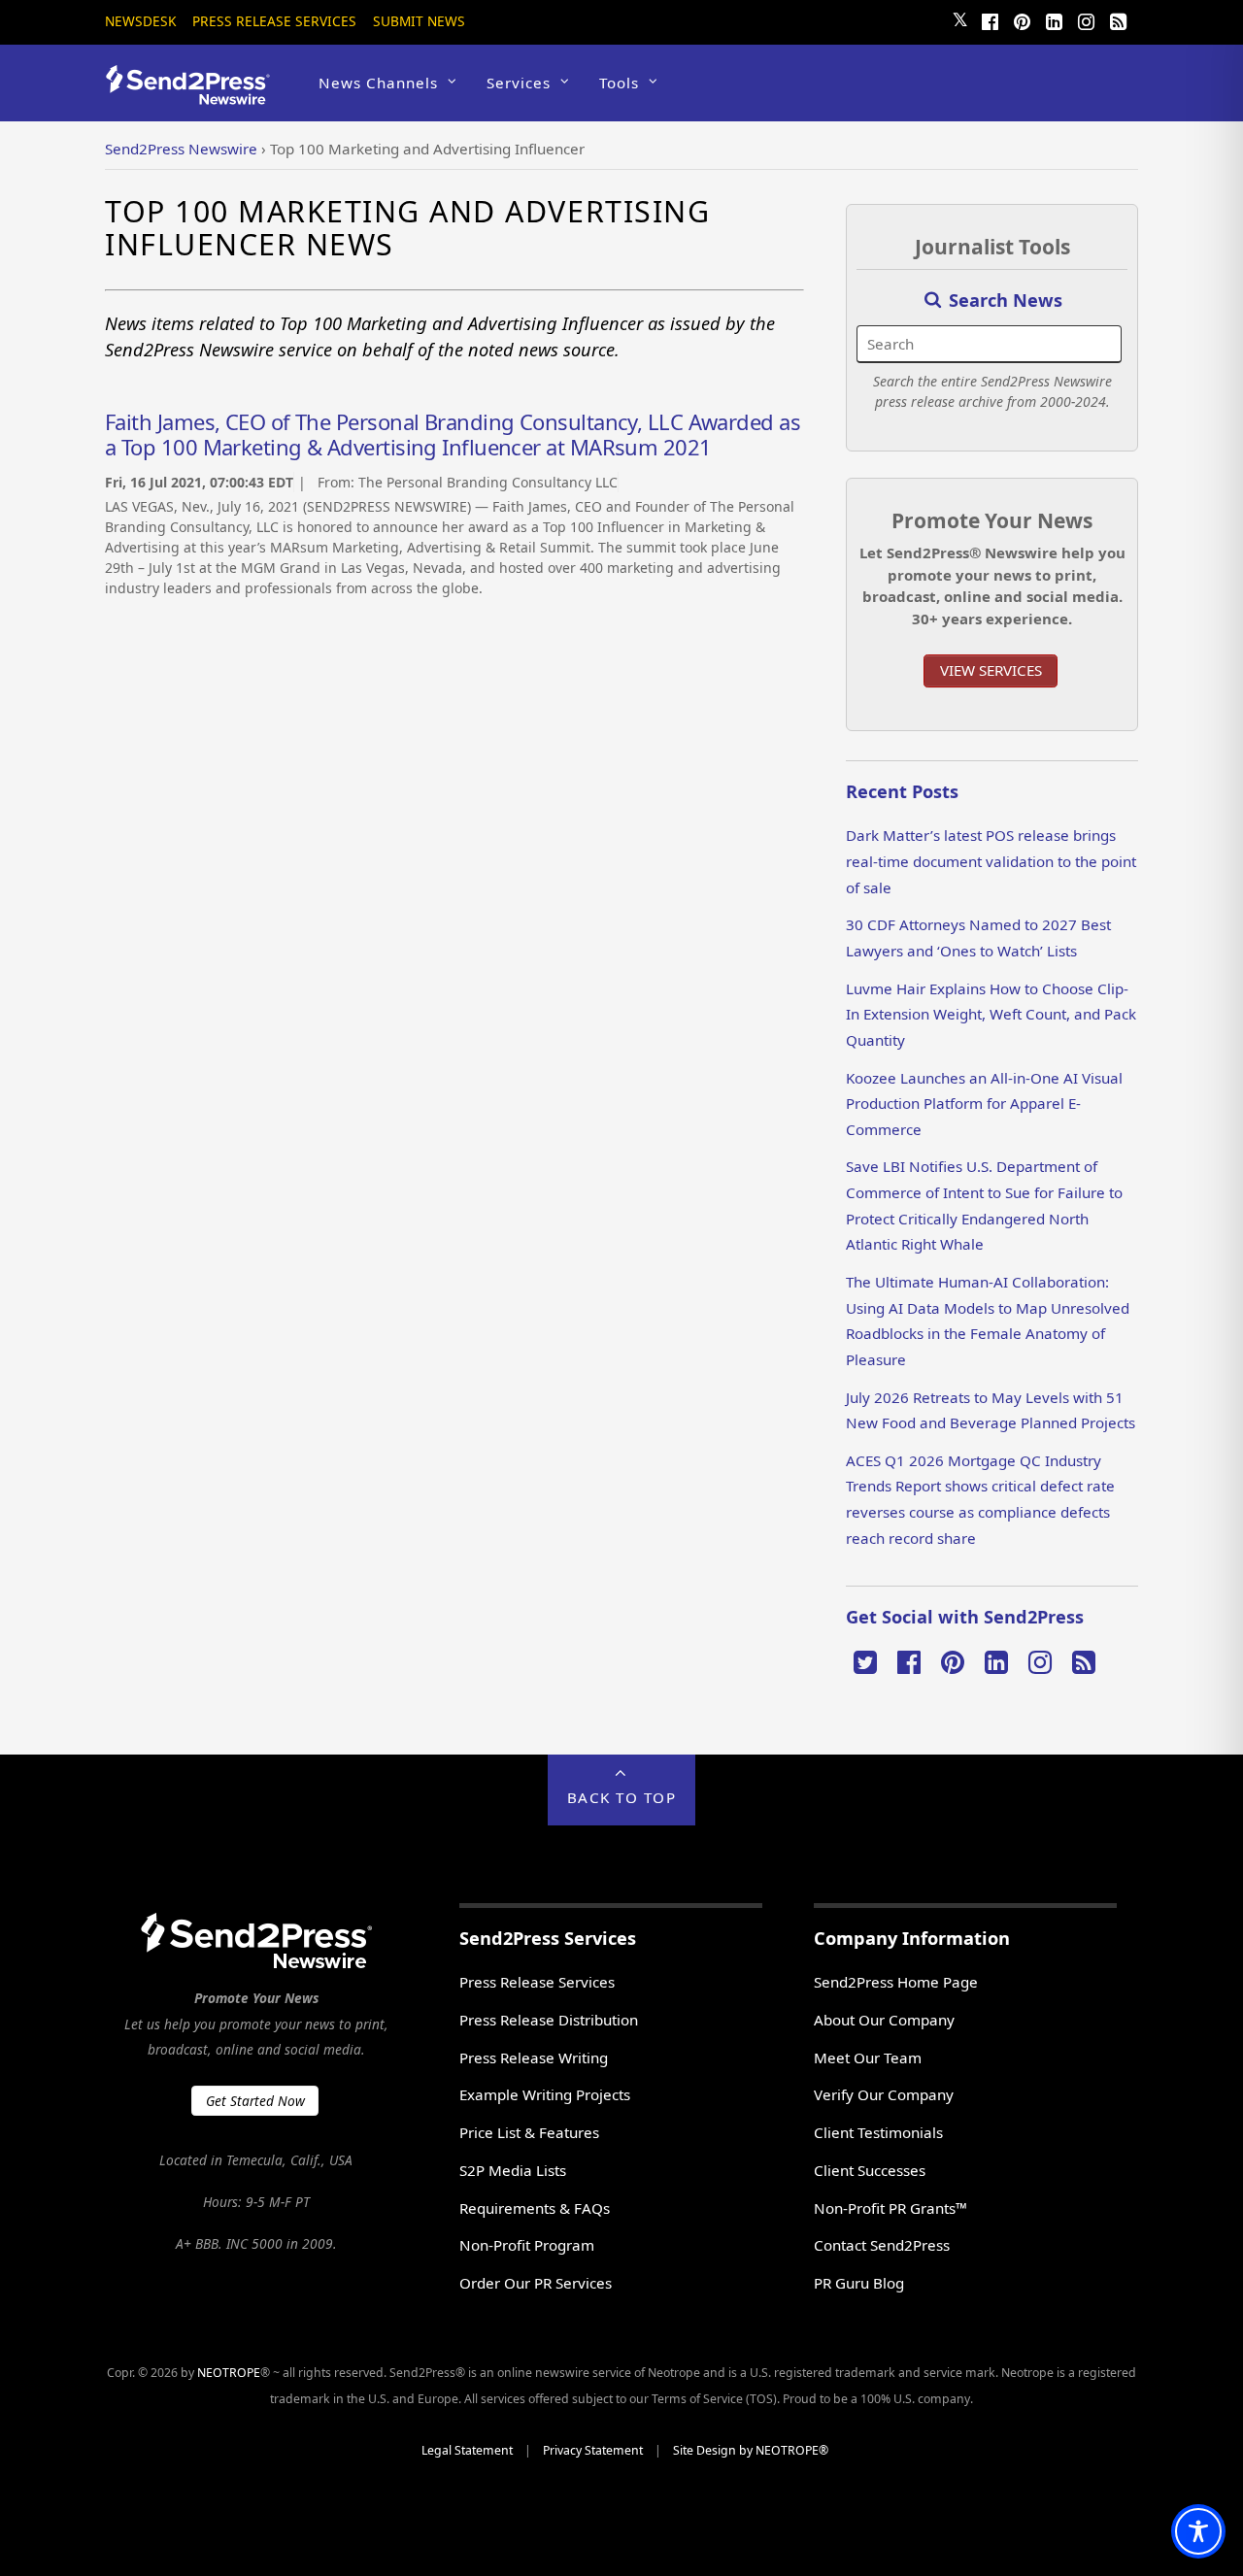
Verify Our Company (884, 2094)
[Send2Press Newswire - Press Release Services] (195, 96)
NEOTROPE (229, 2373)
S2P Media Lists (513, 2170)
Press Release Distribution (549, 2020)
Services (519, 83)
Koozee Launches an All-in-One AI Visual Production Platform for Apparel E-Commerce (984, 1104)
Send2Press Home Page (896, 1982)
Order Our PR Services (536, 2283)
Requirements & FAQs (535, 2208)
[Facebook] (990, 19)
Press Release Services (274, 21)
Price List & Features (529, 2132)
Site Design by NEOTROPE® (751, 2450)
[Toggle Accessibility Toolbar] (1198, 2531)
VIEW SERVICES (991, 670)
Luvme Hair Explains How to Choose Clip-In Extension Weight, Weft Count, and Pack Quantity (991, 1014)
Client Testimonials (878, 2132)
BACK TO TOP (622, 1797)
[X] (865, 1660)
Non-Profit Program (527, 2245)
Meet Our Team (868, 2057)
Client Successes (870, 2170)
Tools (619, 83)
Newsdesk (140, 21)
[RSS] (1118, 19)
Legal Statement (467, 2450)
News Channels (378, 83)
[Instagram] (1086, 19)
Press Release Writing (534, 2057)
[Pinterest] (1022, 19)
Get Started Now (255, 2101)
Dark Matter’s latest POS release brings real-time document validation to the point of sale (991, 861)
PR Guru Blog (859, 2283)
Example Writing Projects (545, 2094)
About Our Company (884, 2020)
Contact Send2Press (882, 2245)
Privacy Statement (593, 2450)
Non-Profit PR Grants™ (890, 2208)
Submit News (419, 21)
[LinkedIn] (1054, 19)
